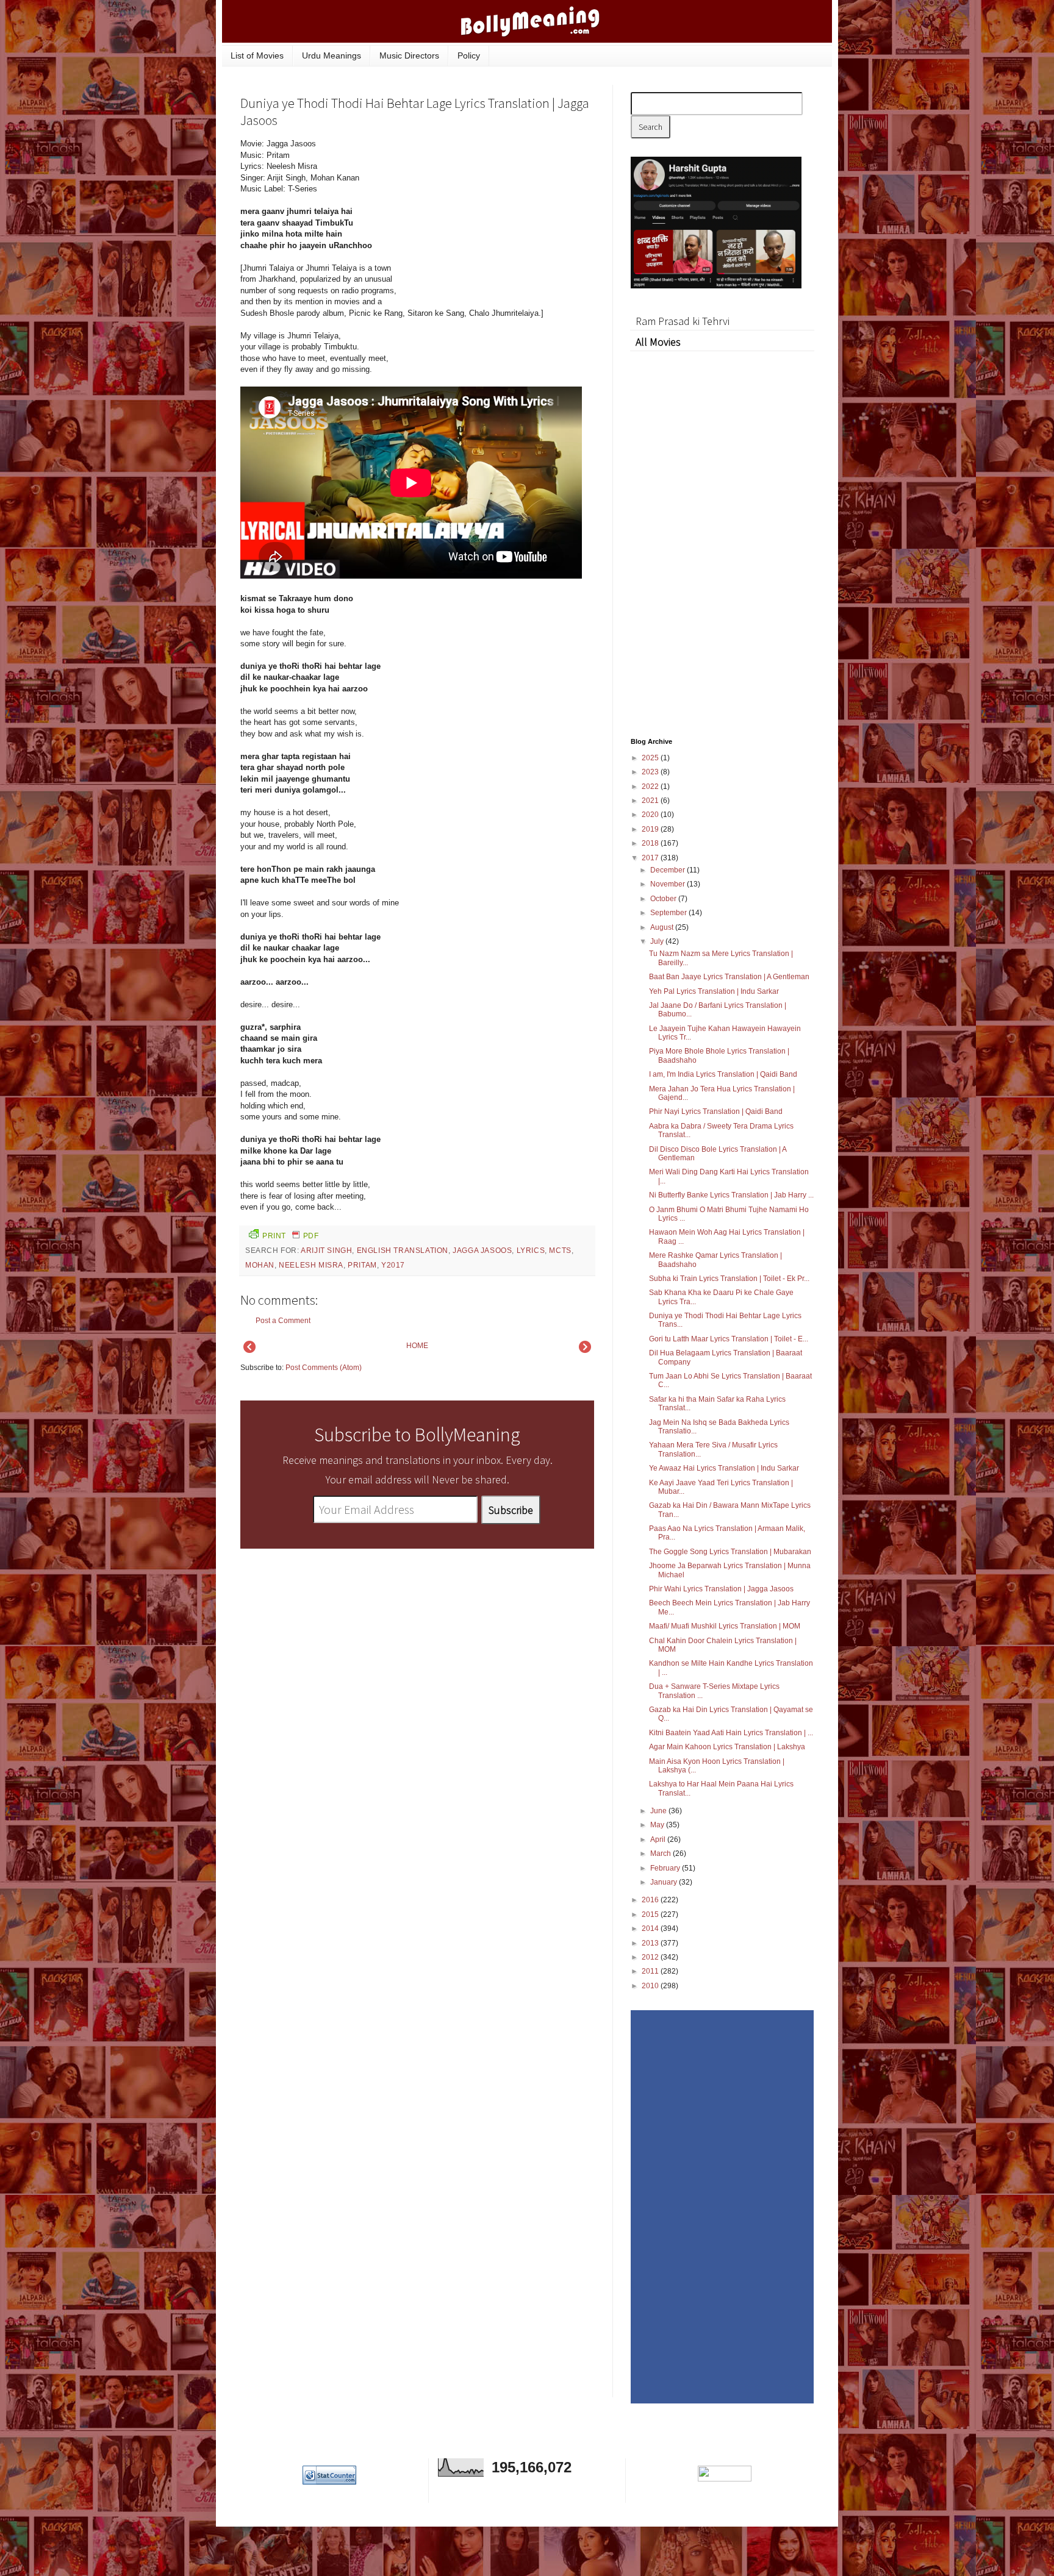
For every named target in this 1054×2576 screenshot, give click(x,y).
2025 (651, 758)
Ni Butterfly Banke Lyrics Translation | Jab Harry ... (731, 1195)
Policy (469, 55)
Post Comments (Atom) (324, 1368)
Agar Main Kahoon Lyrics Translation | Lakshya (727, 1747)
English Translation (403, 1251)
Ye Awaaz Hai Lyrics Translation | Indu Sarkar (724, 1468)
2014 (651, 1928)
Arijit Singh (326, 1251)
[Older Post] (585, 1350)
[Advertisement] (503, 221)
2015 (651, 1914)
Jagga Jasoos (482, 1251)
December (669, 870)
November (669, 884)
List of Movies (257, 55)
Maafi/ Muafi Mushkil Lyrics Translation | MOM (725, 1626)
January (665, 1882)
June (659, 1811)
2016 (651, 1900)
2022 (651, 787)
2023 (651, 772)
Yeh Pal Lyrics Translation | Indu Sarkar (714, 991)
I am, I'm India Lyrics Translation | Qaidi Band (723, 1074)
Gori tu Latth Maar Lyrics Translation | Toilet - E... (729, 1339)
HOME (417, 1346)
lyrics (531, 1251)
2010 (651, 1986)
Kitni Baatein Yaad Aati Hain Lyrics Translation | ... (731, 1733)
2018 (651, 843)
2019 (651, 829)
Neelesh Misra (311, 1265)
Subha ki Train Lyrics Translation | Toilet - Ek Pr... (729, 1279)
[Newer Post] (249, 1350)
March (661, 1854)
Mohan (260, 1265)
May (658, 1825)
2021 (651, 801)
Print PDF (290, 1236)
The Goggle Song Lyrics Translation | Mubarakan (730, 1552)
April (659, 1839)
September (669, 913)
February (666, 1868)
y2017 (393, 1265)
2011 (651, 1971)
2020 (651, 815)
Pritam (362, 1265)
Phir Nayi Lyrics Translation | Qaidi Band (716, 1111)
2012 (651, 1957)
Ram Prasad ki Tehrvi (683, 321)
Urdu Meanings (332, 55)
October (664, 899)
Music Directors (409, 55)
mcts (560, 1251)
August (663, 927)
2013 (651, 1943)
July (658, 941)
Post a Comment (283, 1321)
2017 (651, 858)
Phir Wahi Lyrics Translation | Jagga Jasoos (721, 1589)
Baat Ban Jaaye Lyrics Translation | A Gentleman (729, 977)
